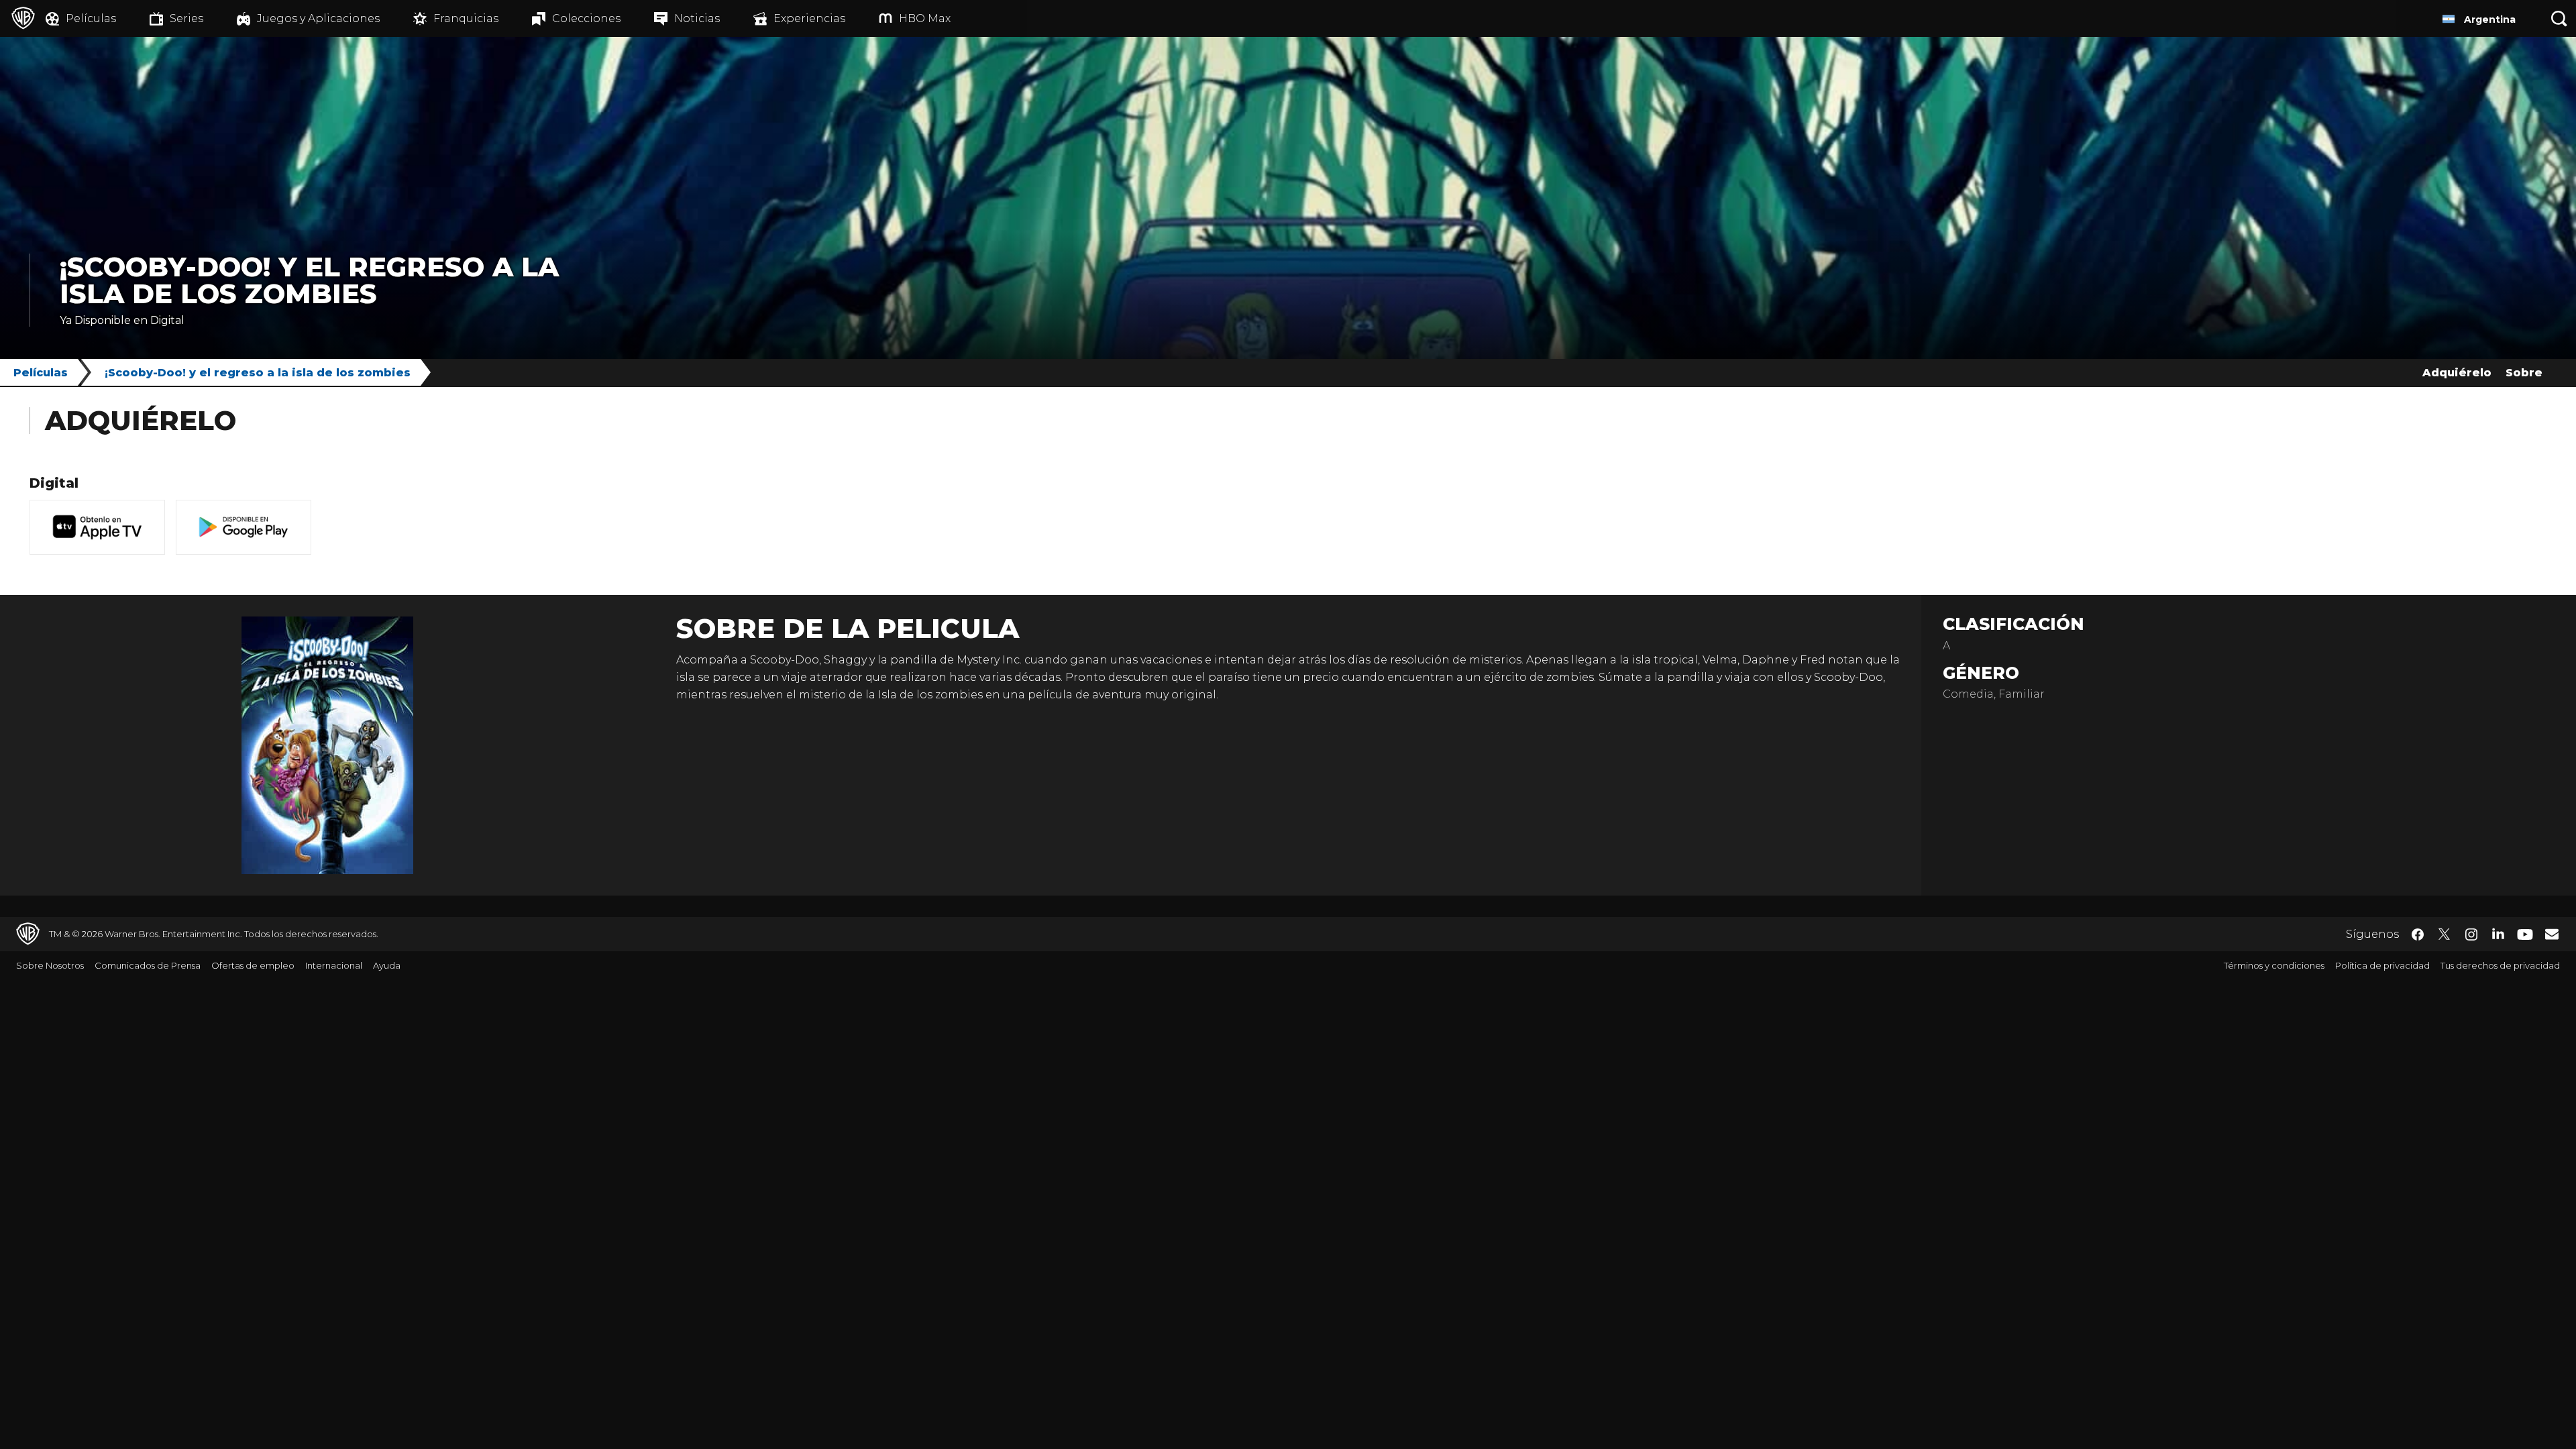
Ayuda (387, 965)
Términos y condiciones (2274, 965)
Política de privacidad (2382, 965)
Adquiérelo (2457, 373)
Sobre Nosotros (50, 965)
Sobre (2524, 373)
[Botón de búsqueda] (2559, 18)
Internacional (334, 965)
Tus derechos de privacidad (2500, 965)
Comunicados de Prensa (148, 965)
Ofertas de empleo (253, 965)
